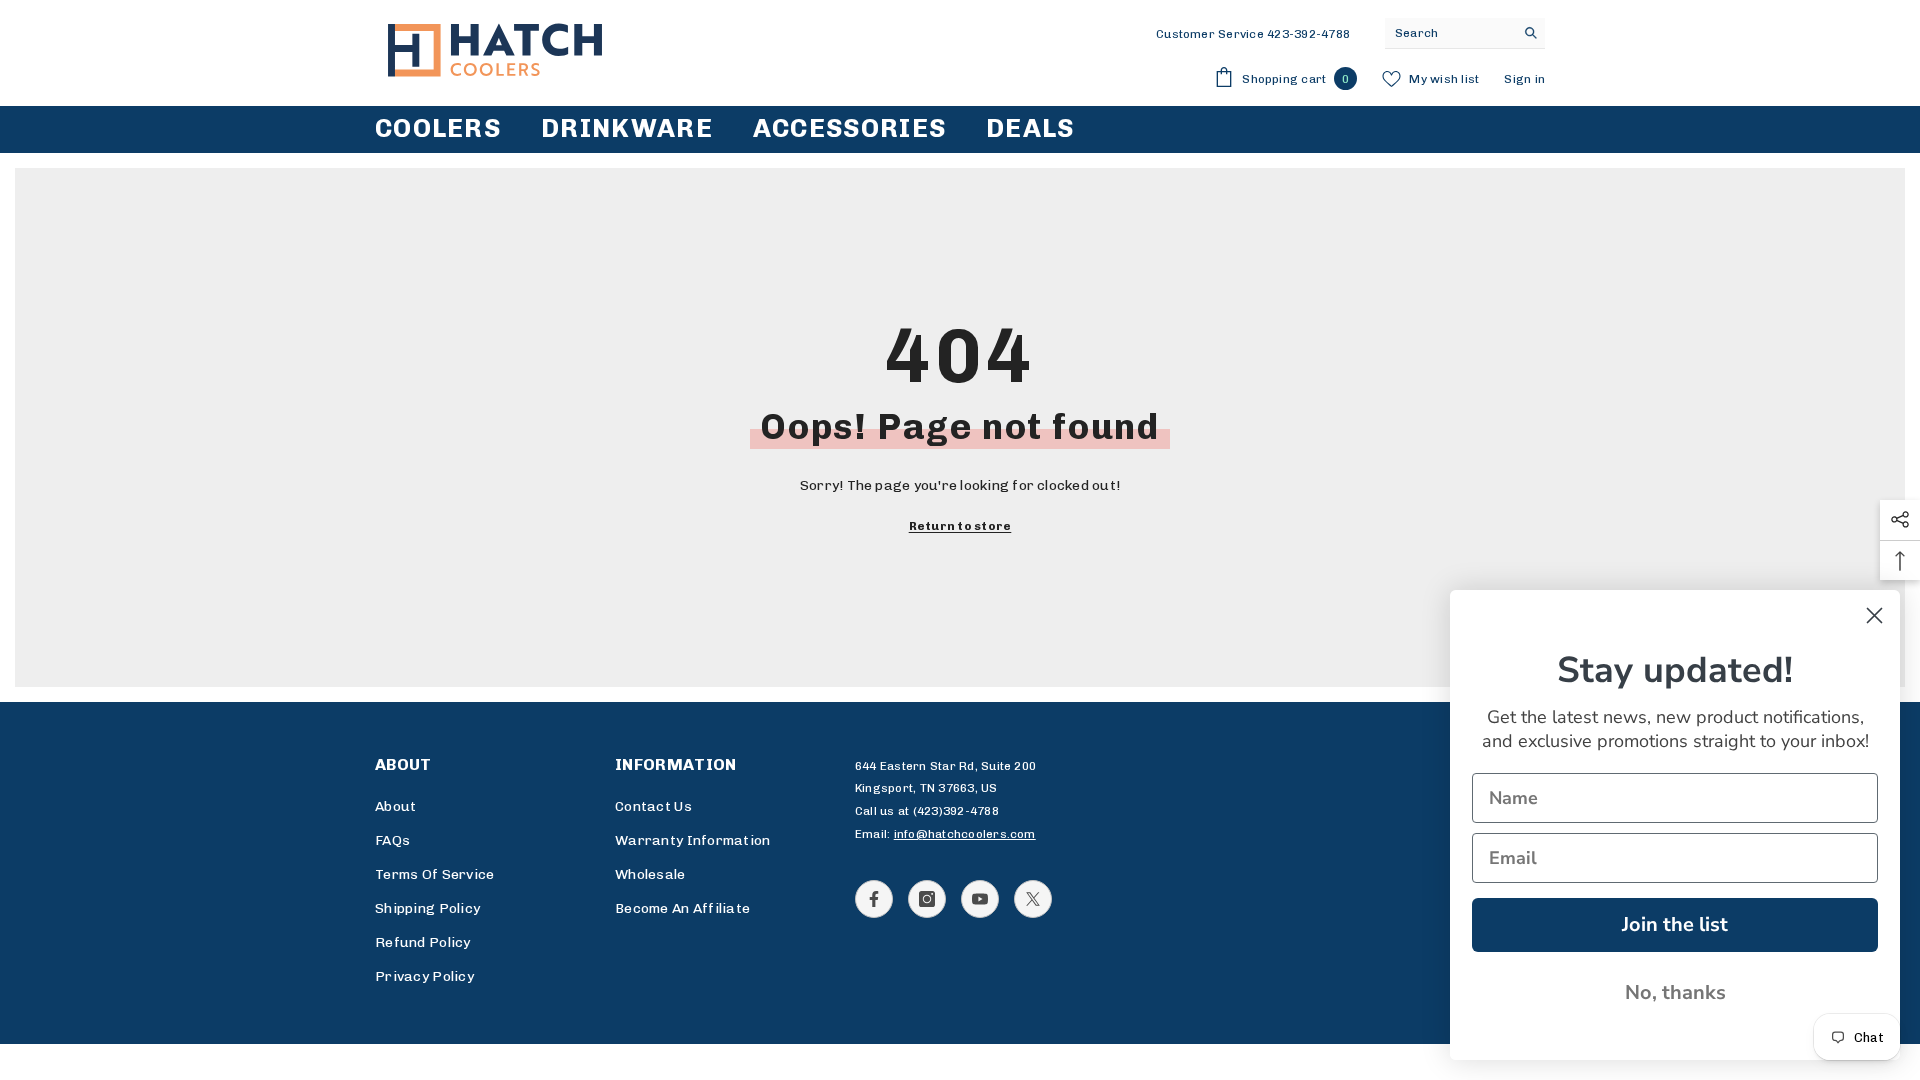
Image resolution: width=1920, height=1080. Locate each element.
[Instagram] (927, 899)
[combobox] (1449, 33)
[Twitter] (1033, 899)
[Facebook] (874, 899)
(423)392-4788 (956, 811)
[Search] (1465, 33)
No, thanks (1675, 992)
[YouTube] (980, 899)
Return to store (960, 526)
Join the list (1675, 924)
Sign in (1524, 79)
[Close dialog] (1874, 615)
